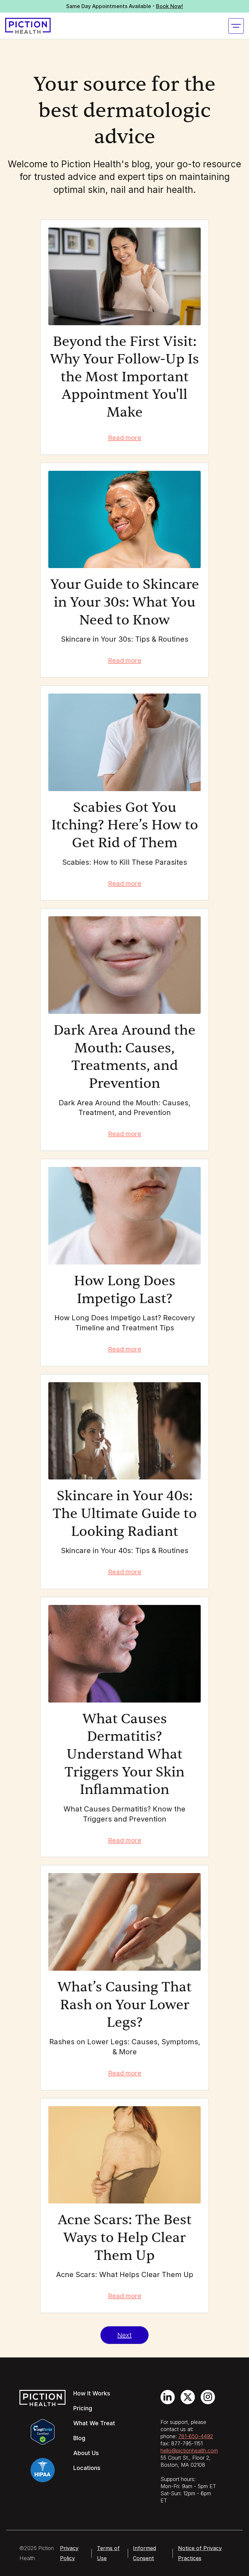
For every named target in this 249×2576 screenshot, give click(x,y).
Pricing (83, 2408)
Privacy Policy (69, 2553)
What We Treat (94, 2423)
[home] (28, 26)
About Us (86, 2453)
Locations (87, 2468)
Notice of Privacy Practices (200, 2553)
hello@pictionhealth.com (189, 2451)
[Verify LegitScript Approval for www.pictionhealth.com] (43, 2431)
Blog (79, 2438)
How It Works (92, 2393)
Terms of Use (108, 2553)
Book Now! (169, 6)
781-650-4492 (196, 2436)
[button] (236, 26)
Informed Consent (144, 2553)
